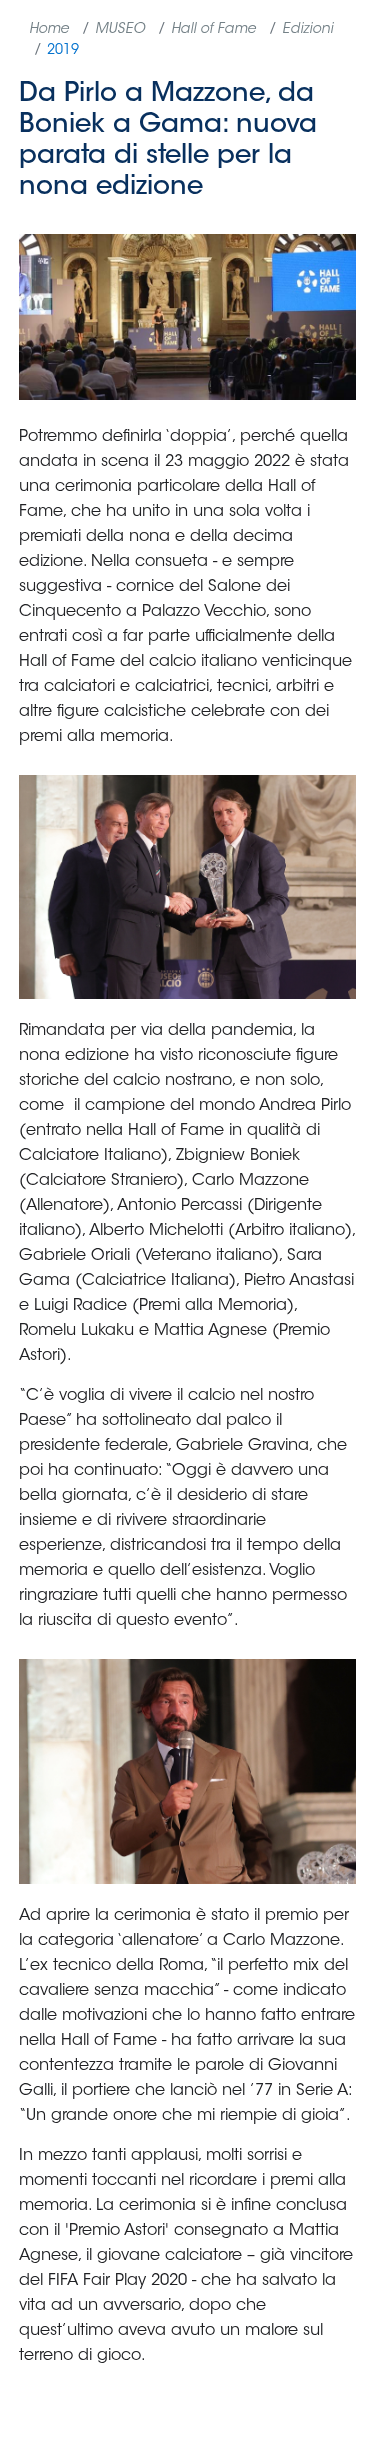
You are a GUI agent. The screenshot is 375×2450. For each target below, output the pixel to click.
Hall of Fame (213, 30)
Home (49, 30)
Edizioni (307, 30)
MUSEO (120, 30)
